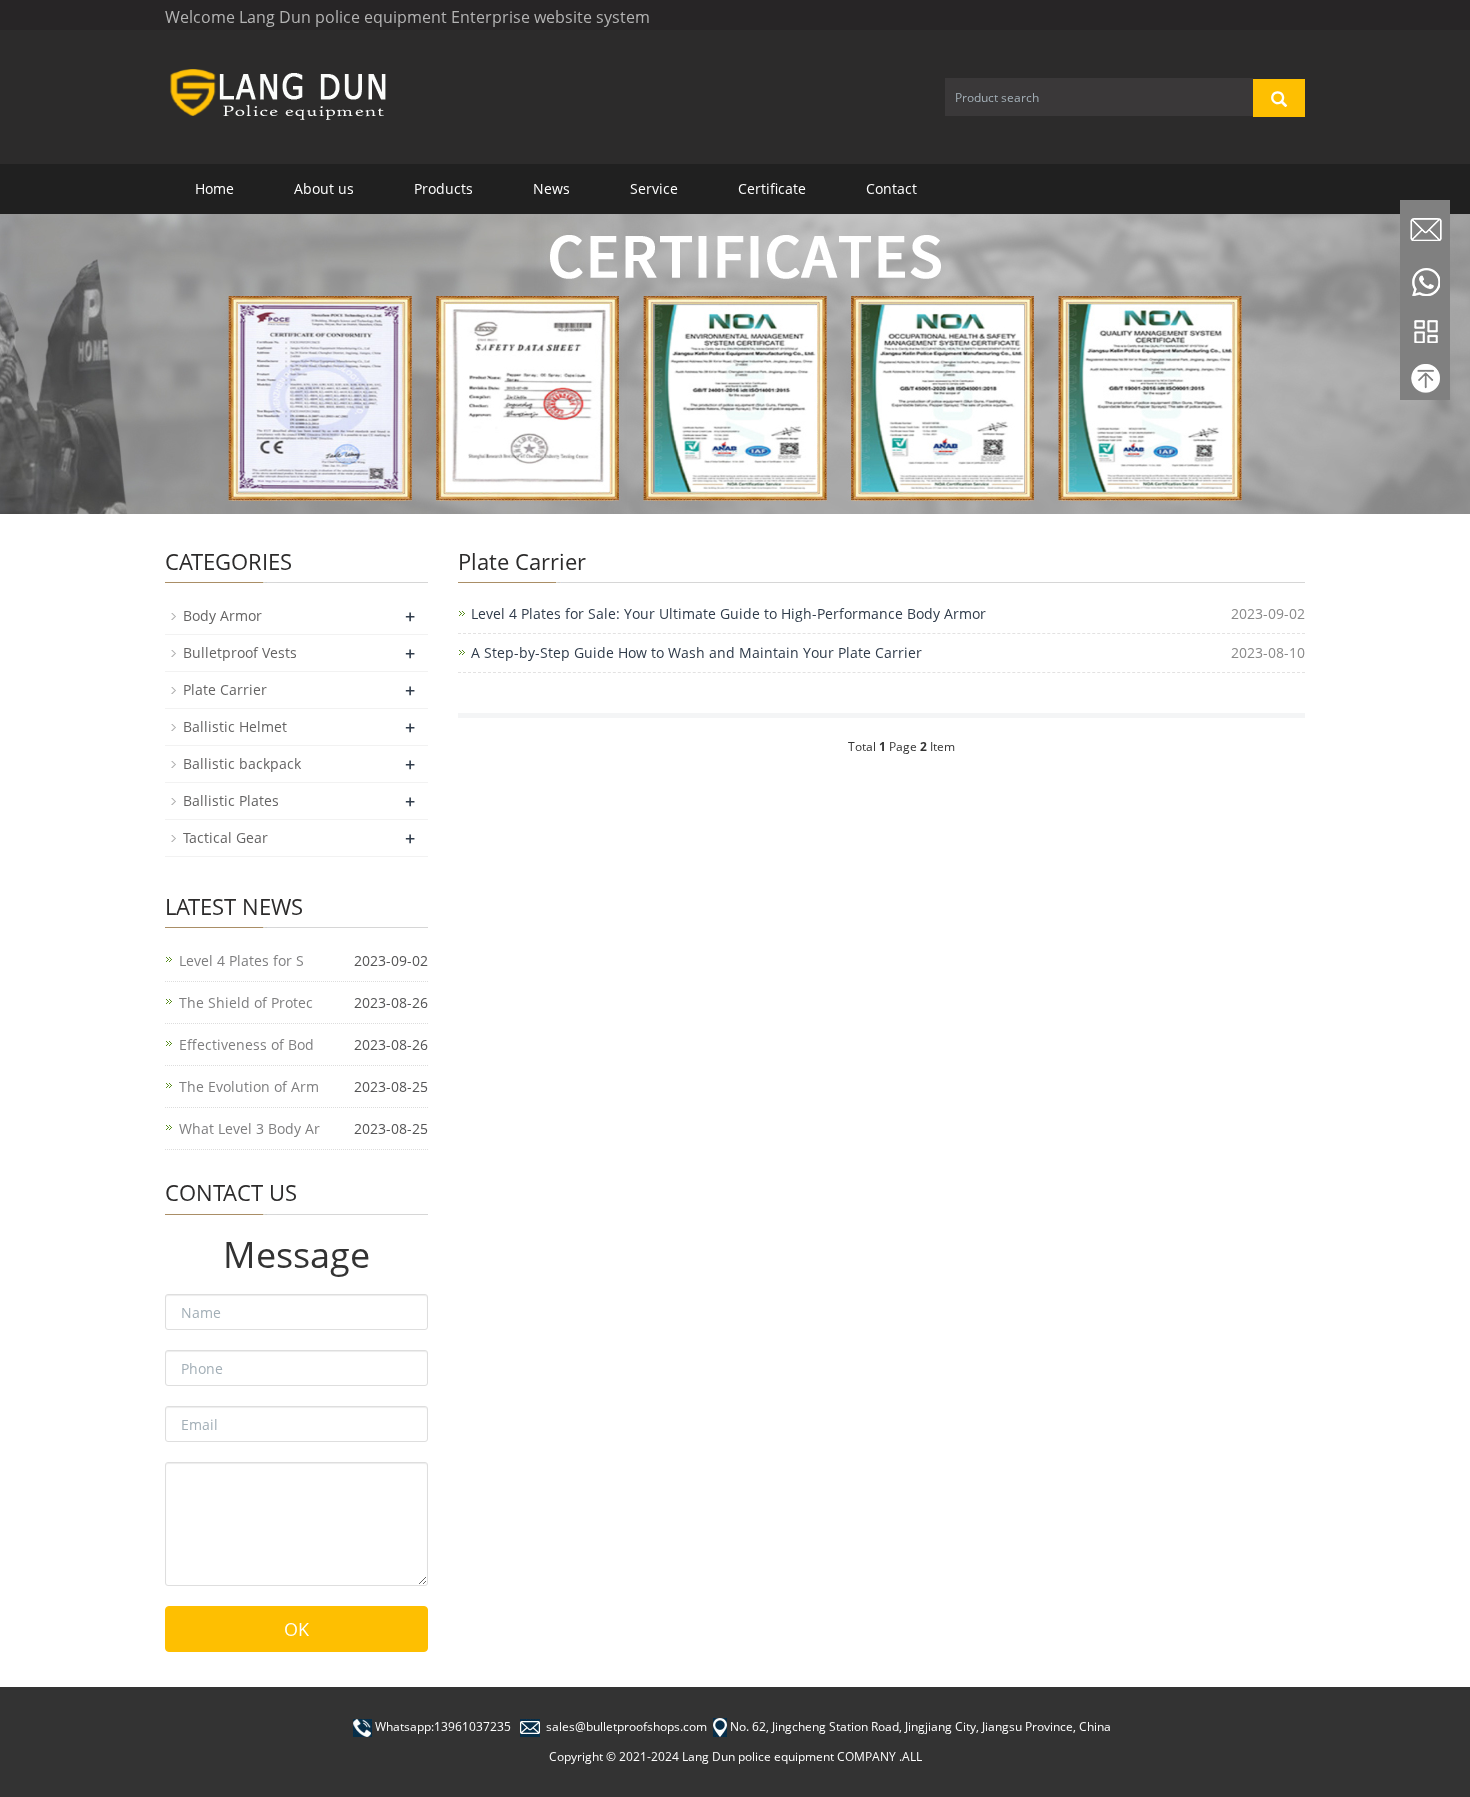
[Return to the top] (1425, 383)
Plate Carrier (225, 689)
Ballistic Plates (231, 800)
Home (214, 188)
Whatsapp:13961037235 (443, 1726)
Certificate (772, 188)
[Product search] (1279, 98)
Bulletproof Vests (240, 652)
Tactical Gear (225, 837)
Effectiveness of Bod (246, 1044)
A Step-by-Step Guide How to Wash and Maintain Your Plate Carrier (696, 652)
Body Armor (222, 615)
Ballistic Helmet (235, 726)
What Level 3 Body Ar (249, 1128)
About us (324, 188)
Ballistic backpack (242, 763)
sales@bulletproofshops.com (626, 1726)
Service (654, 188)
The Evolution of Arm (249, 1086)
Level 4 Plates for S (241, 960)
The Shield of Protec (246, 1002)
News (551, 188)
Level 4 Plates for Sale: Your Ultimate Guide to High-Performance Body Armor (728, 613)
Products (443, 188)
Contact (891, 188)
